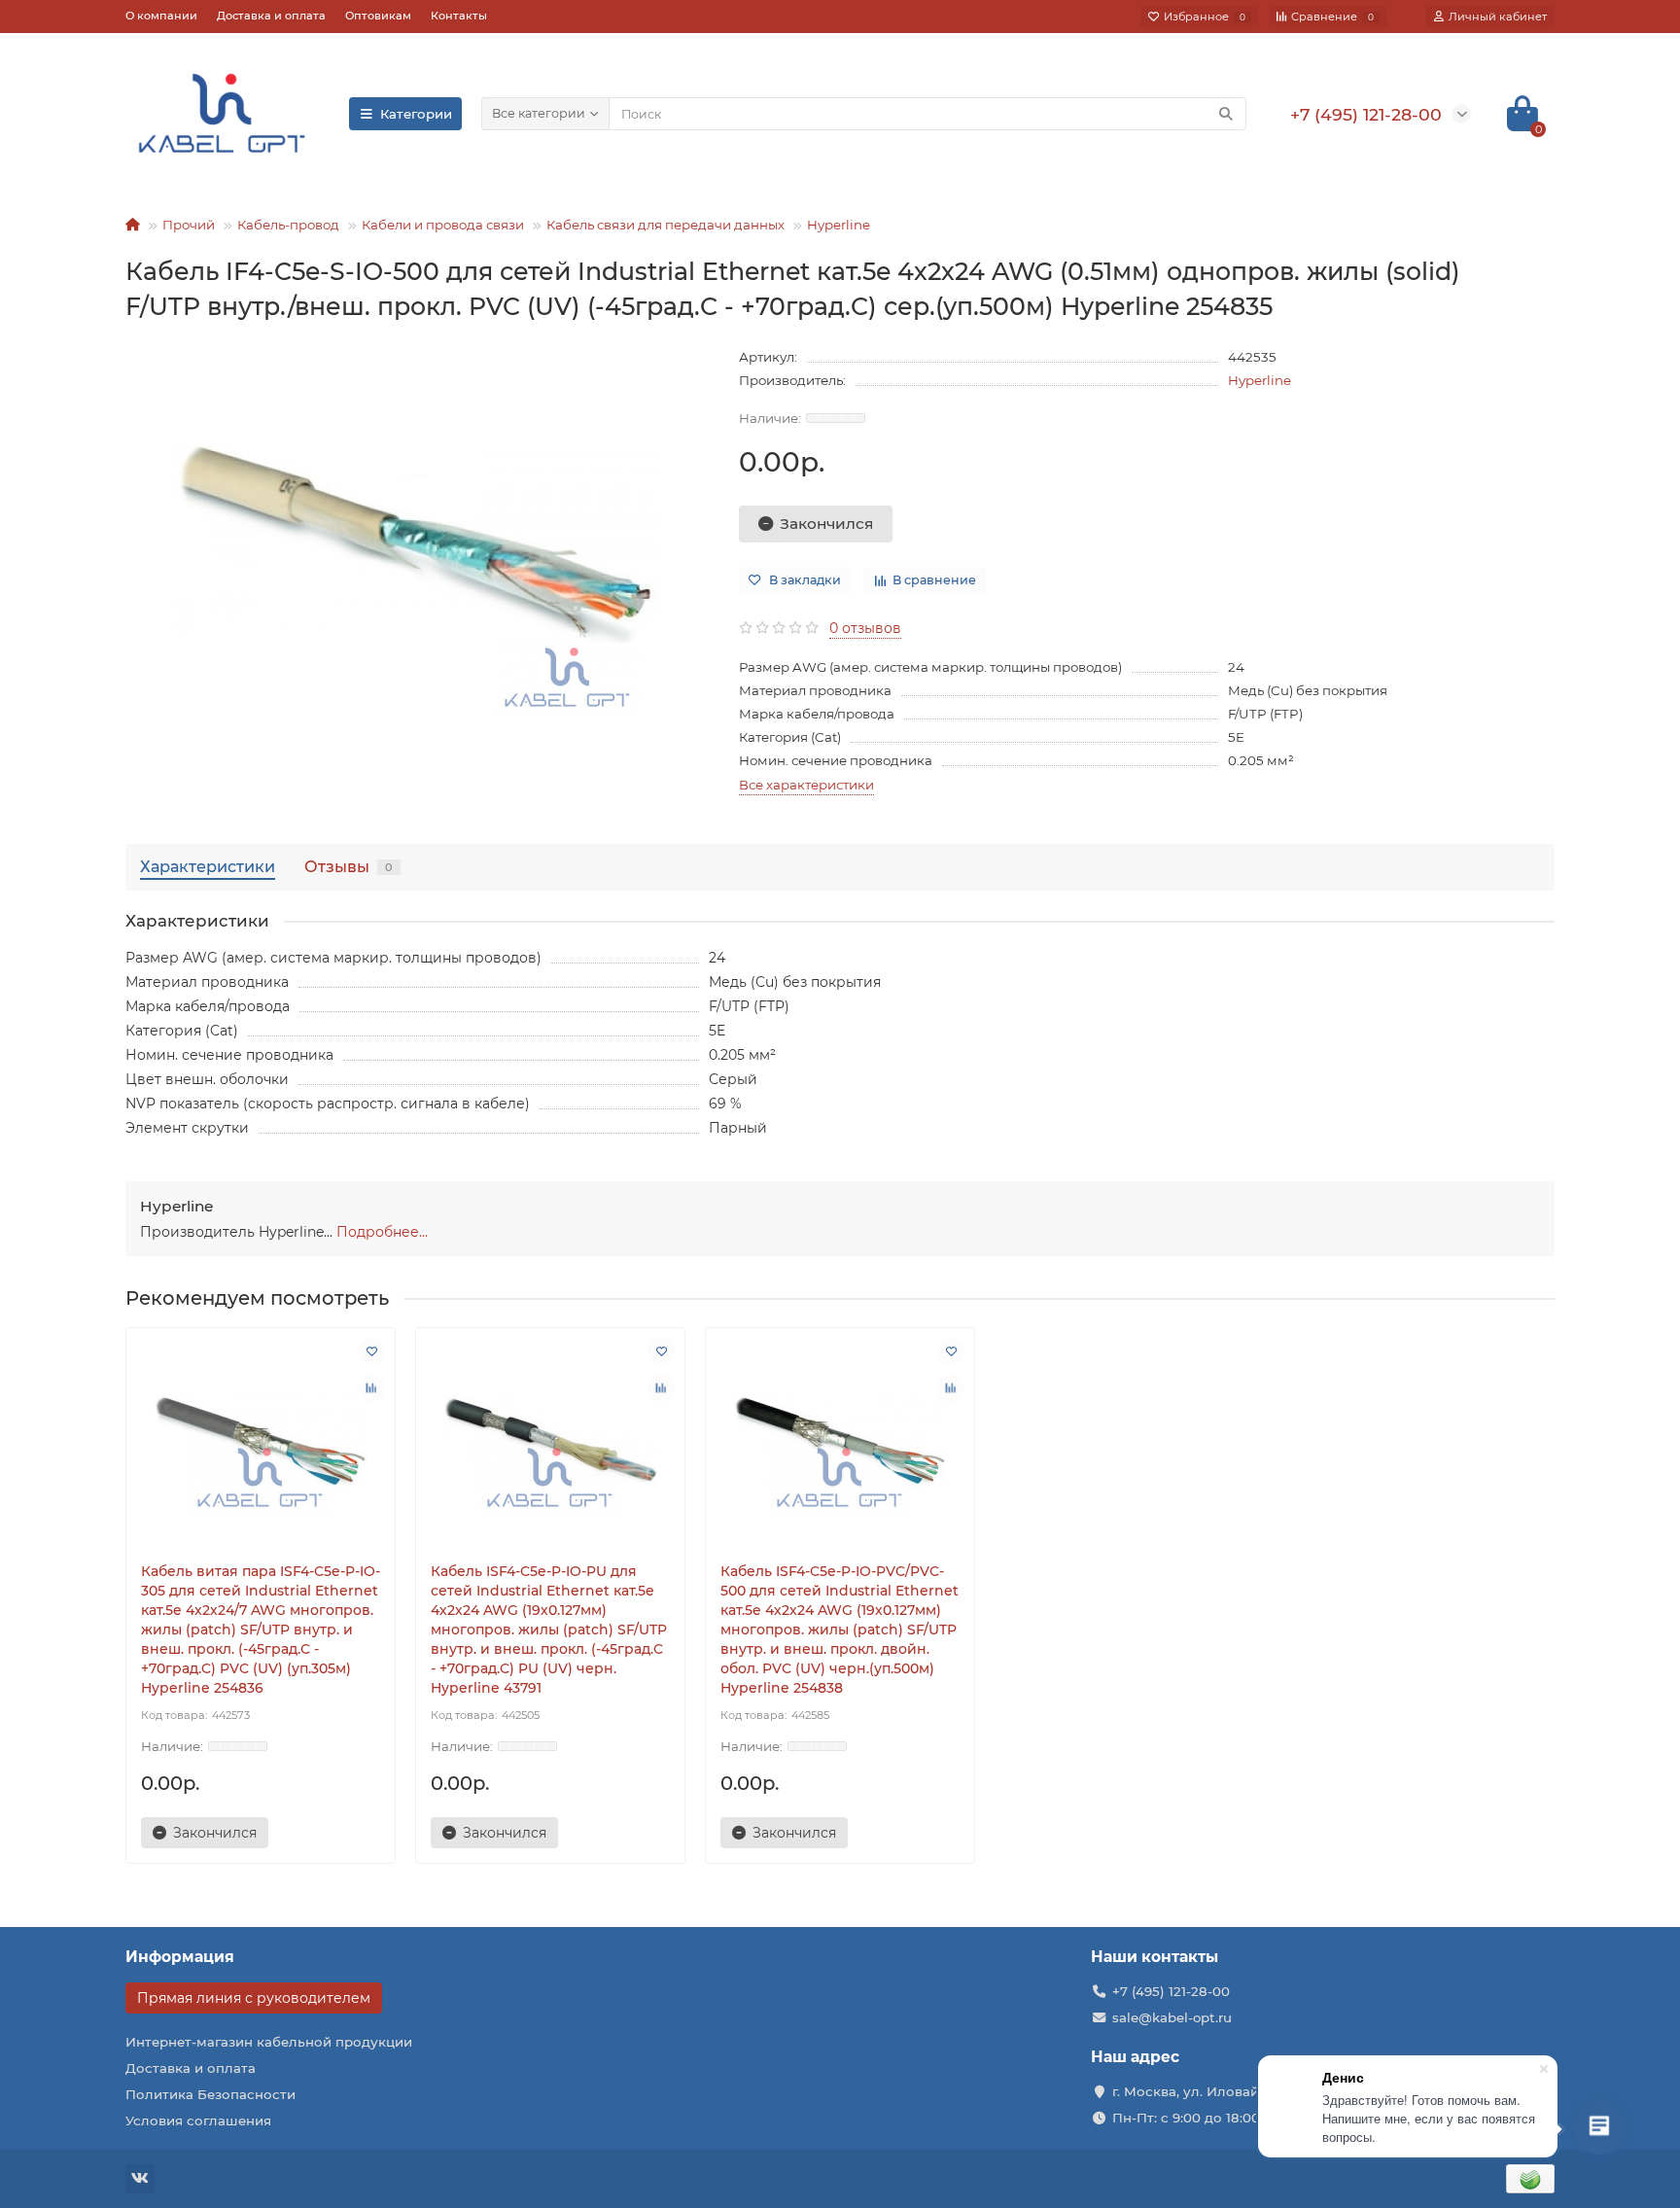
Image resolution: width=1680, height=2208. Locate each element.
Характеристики (208, 866)
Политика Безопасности (210, 2094)
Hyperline (839, 225)
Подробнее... (382, 1232)
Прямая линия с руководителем (254, 1998)
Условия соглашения (198, 2120)
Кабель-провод (288, 225)
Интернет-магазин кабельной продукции (269, 2042)
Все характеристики (806, 785)
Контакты (459, 16)
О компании (161, 16)
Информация (180, 1957)
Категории (416, 114)
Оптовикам (378, 16)
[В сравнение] (371, 1388)
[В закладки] (371, 1351)
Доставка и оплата (271, 16)
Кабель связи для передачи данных (665, 225)
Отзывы (349, 866)
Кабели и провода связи (443, 225)
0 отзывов (865, 628)
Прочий (189, 225)
